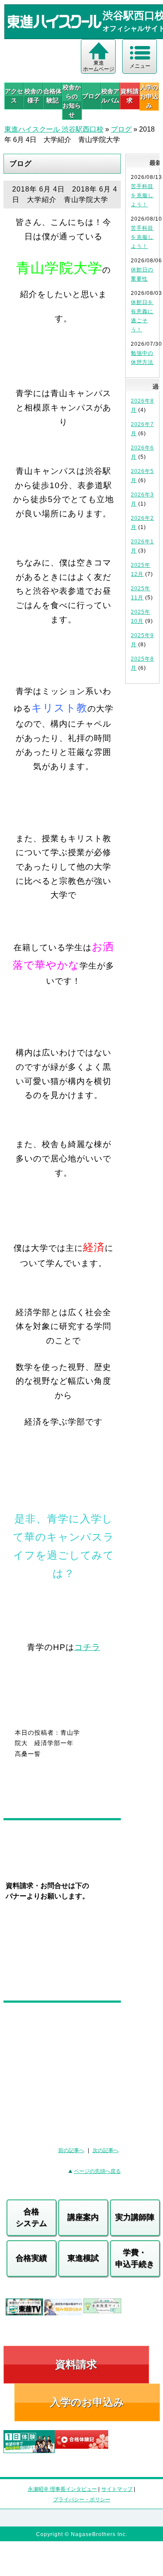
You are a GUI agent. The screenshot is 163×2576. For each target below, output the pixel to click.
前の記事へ (71, 2150)
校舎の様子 (33, 96)
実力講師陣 (135, 2217)
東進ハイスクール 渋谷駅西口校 (54, 129)
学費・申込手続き (135, 2258)
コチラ (87, 1647)
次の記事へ (106, 2150)
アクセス (14, 96)
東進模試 (83, 2258)
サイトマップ (117, 2489)
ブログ (91, 96)
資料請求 (130, 96)
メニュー (140, 66)
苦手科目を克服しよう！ (142, 195)
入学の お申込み (149, 96)
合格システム (31, 2217)
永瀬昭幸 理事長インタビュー (62, 2489)
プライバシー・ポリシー (82, 2500)
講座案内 (83, 2217)
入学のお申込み (87, 2402)
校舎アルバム (110, 96)
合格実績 (31, 2258)
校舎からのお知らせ (72, 101)
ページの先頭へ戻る (97, 2171)
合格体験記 (53, 96)
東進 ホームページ (99, 66)
